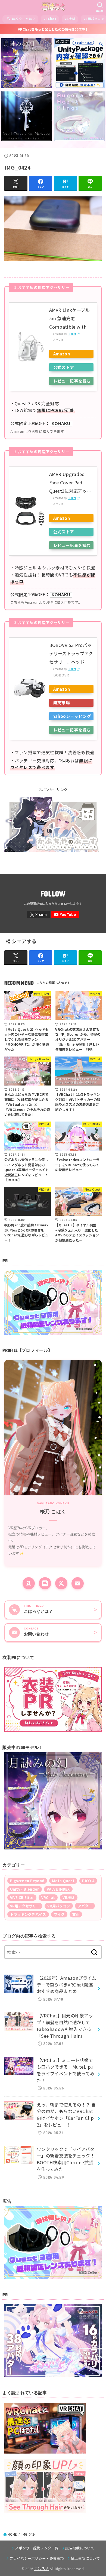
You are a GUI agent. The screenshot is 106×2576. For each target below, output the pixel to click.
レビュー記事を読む (72, 381)
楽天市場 (62, 703)
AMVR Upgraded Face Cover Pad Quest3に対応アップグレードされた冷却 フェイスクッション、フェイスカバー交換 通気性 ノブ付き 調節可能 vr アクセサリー (71, 483)
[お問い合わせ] (78, 1583)
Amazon (62, 354)
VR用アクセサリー (25, 1906)
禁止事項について (85, 2558)
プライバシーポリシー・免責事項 (37, 2558)
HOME (12, 2534)
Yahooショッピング (72, 716)
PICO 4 (88, 1881)
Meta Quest (63, 1881)
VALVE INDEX (58, 1889)
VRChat (50, 19)
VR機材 (70, 19)
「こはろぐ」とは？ (21, 19)
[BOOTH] (45, 1583)
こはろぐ (41, 2569)
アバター (85, 1906)
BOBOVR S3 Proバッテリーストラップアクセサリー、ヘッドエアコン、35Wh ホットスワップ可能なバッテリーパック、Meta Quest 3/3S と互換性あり (71, 654)
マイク (59, 1914)
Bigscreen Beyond (27, 1881)
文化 (76, 1914)
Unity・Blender (25, 1889)
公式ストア (64, 367)
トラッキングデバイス (28, 1914)
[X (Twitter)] (61, 1583)
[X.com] (38, 915)
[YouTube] (65, 915)
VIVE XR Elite (22, 1898)
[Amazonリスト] (29, 1583)
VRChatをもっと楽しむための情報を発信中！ (53, 29)
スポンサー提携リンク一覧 (37, 2548)
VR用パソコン (59, 1906)
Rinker (72, 334)
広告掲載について (80, 2548)
